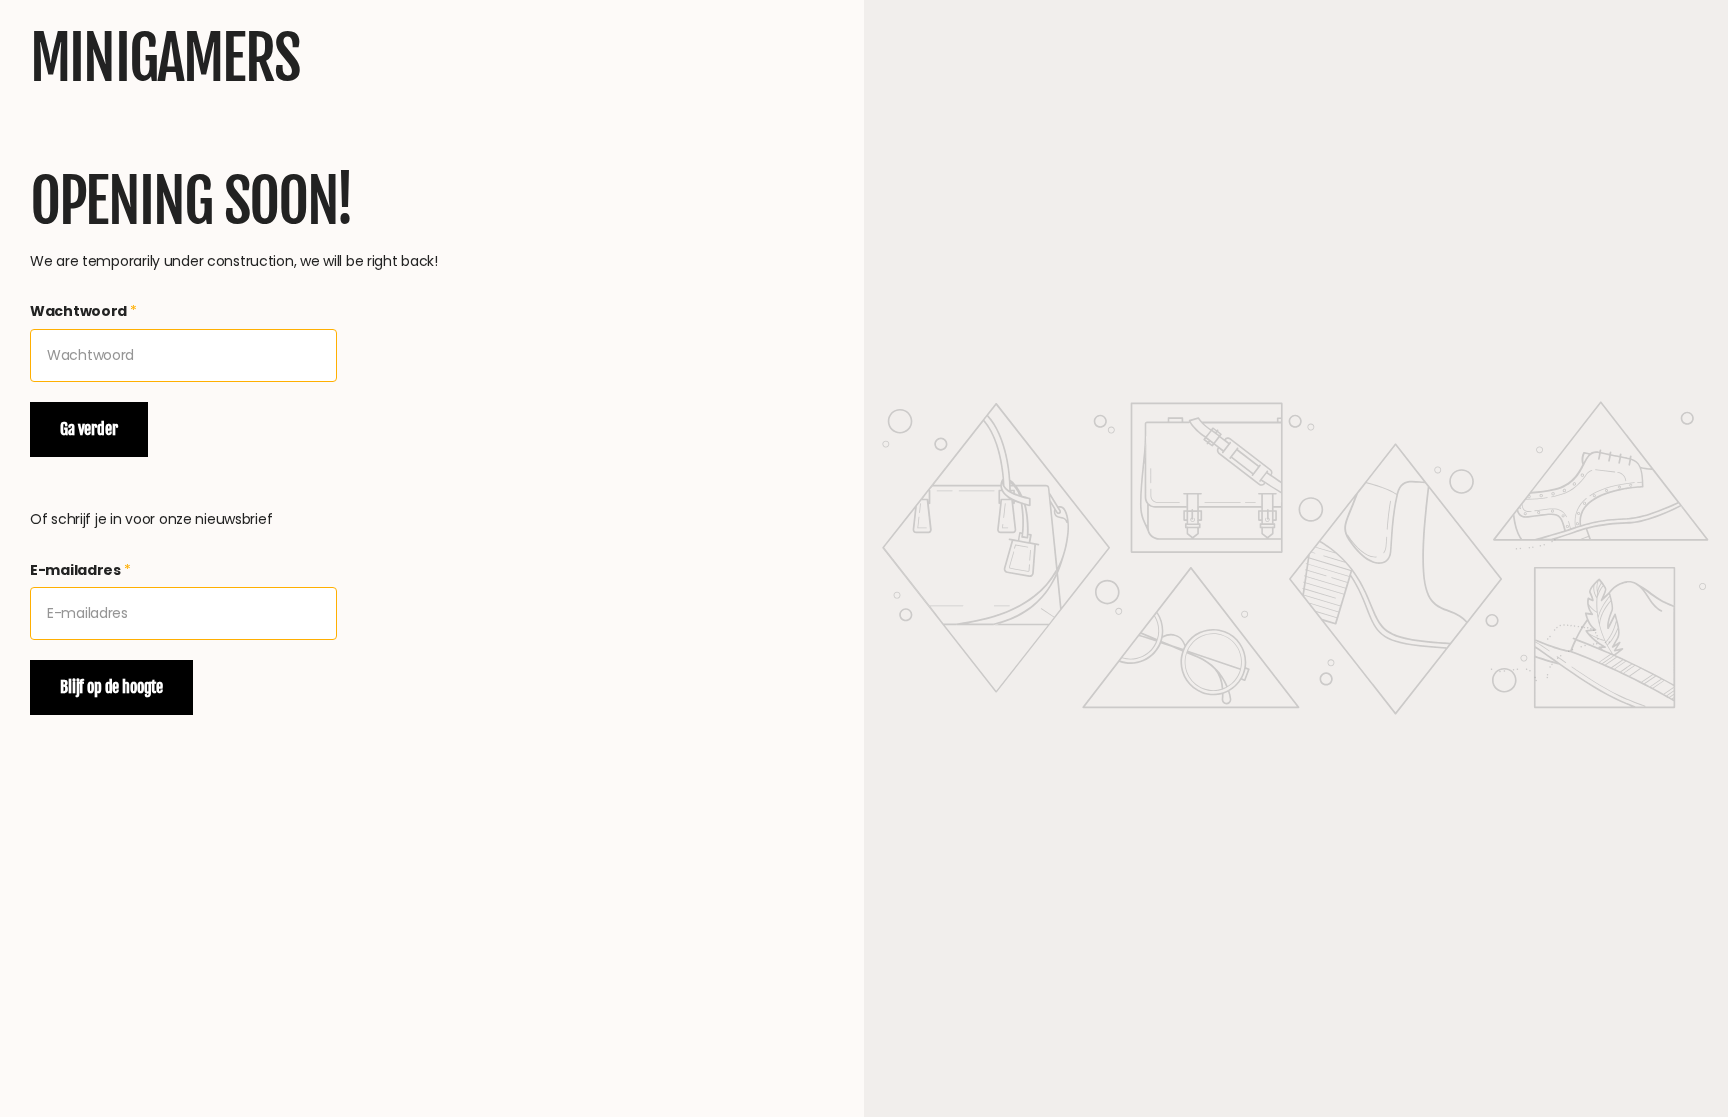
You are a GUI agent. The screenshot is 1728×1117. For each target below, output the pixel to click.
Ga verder (89, 429)
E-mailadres (80, 570)
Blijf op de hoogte (111, 687)
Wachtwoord (83, 311)
